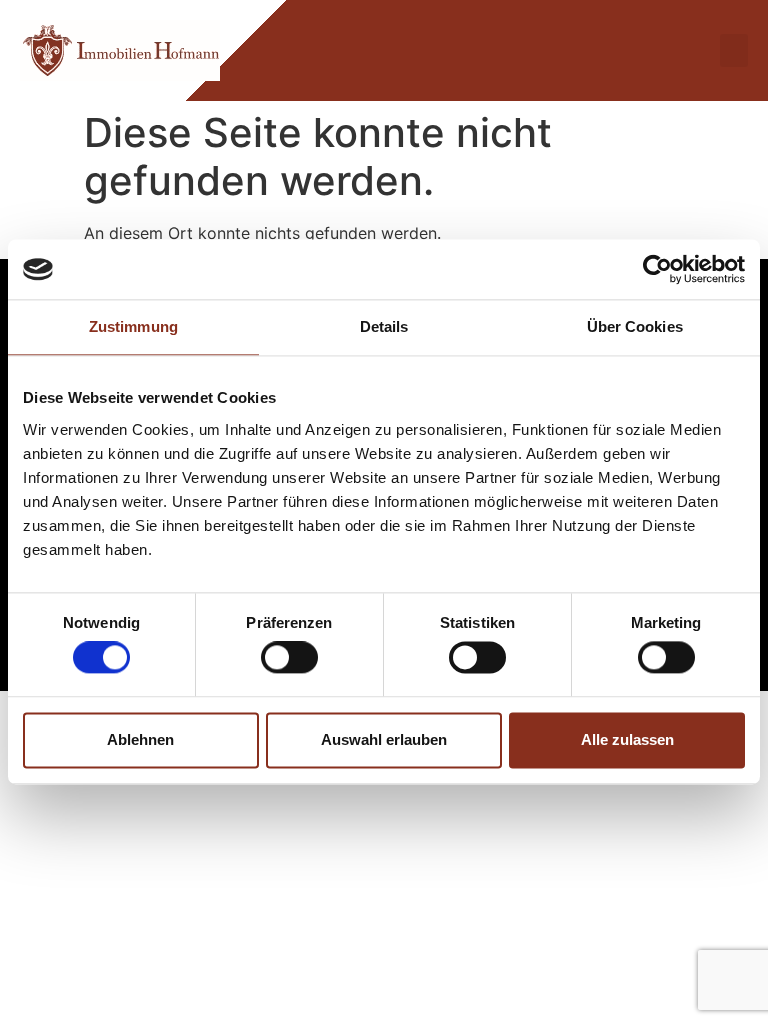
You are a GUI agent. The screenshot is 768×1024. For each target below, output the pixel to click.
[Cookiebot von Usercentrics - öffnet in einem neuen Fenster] (657, 269)
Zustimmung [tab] (133, 326)
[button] (734, 50)
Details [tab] (384, 326)
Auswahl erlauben (384, 739)
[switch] (289, 658)
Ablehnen (140, 739)
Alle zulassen (627, 739)
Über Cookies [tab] (635, 326)
